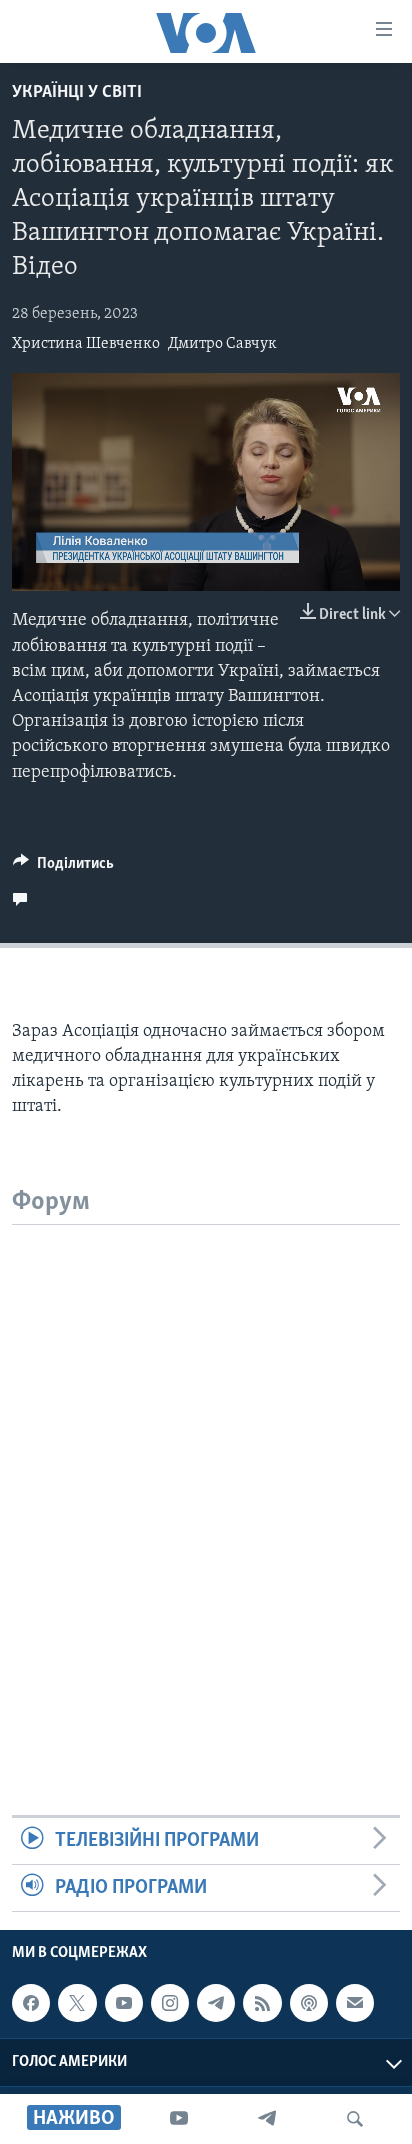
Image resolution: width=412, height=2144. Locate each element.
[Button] (63, 868)
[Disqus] (206, 1475)
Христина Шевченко (86, 344)
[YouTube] (179, 2119)
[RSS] (262, 2003)
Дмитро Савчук (222, 344)
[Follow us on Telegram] (216, 2003)
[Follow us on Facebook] (31, 2003)
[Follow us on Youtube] (124, 2003)
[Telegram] (267, 2119)
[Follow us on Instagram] (170, 2003)
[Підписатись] (355, 2003)
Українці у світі (77, 93)
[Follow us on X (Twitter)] (77, 2003)
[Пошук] (355, 2119)
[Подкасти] (309, 2003)
